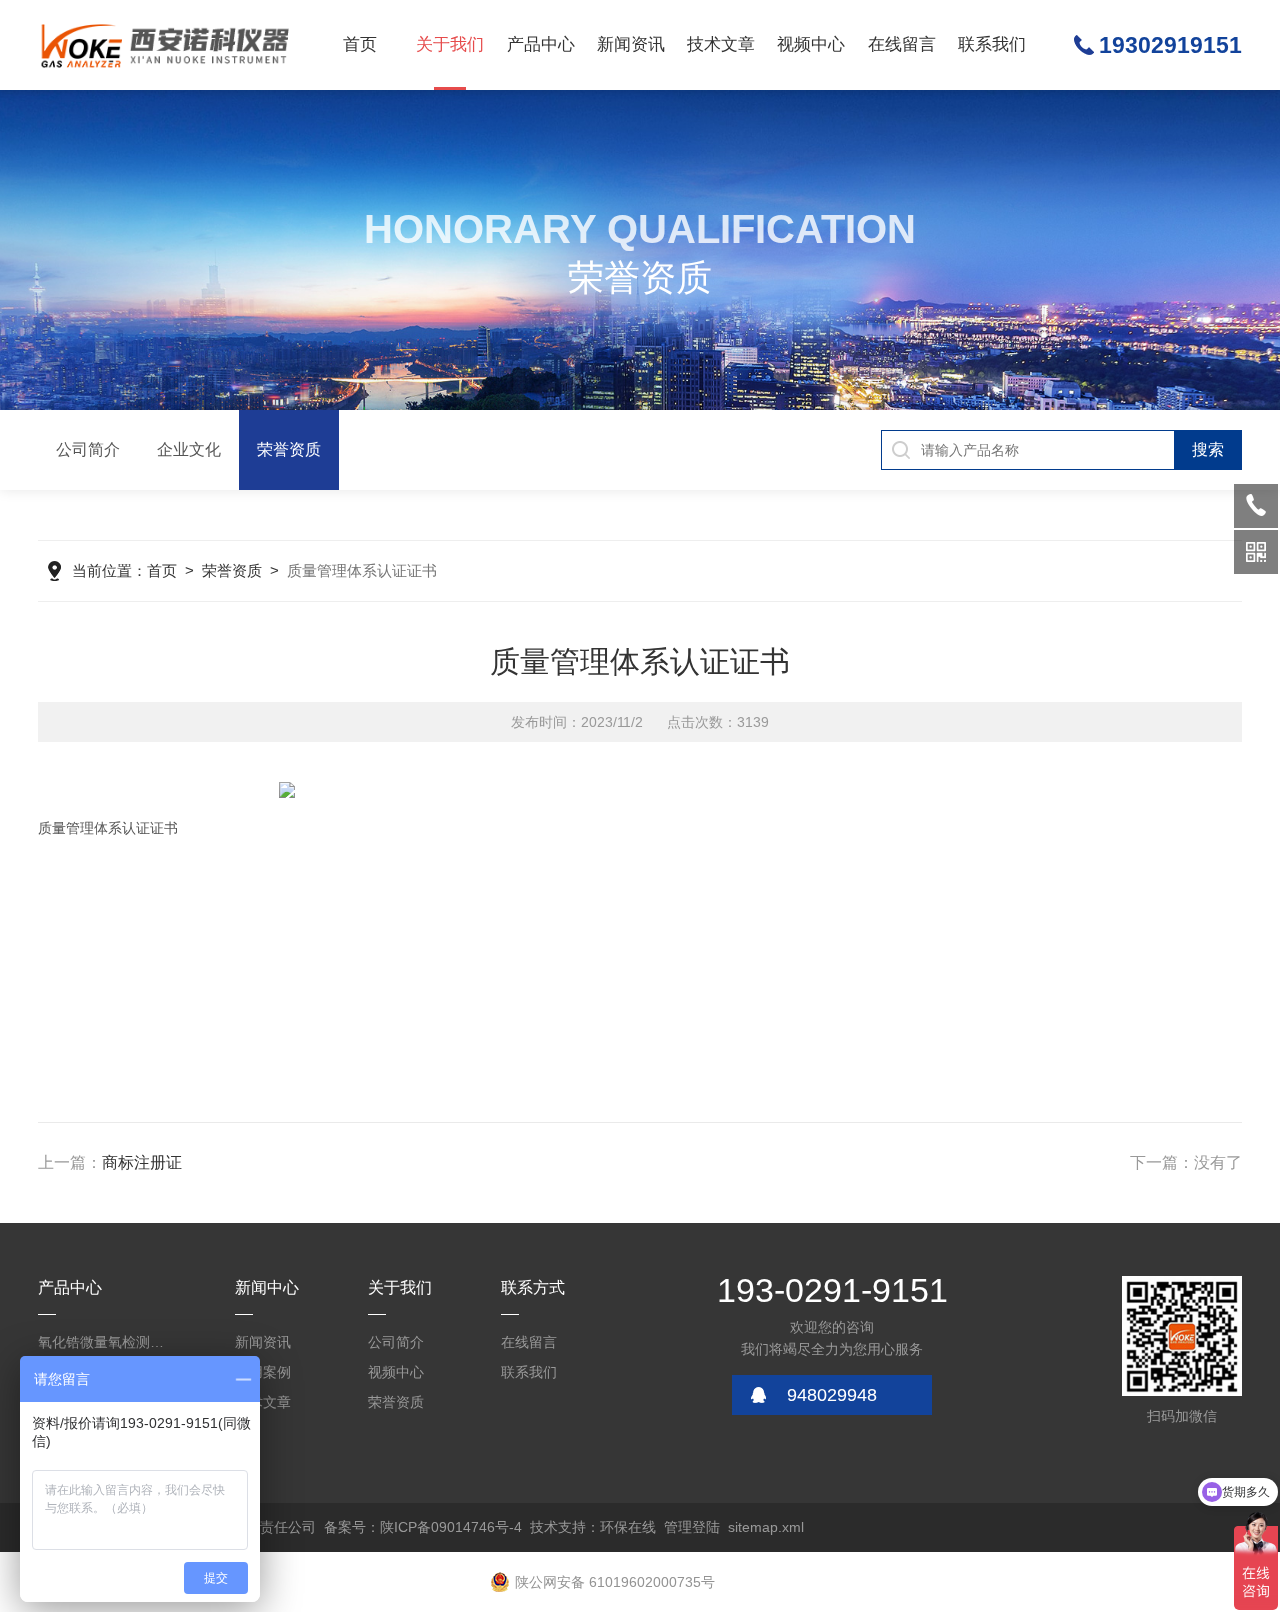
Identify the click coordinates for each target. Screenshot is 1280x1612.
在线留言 (902, 44)
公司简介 (88, 449)
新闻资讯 (631, 44)
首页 (360, 44)
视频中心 (811, 44)
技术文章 (721, 44)
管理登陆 (692, 1527)
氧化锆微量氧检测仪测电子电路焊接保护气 (107, 1342)
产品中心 (541, 44)
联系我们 (992, 44)
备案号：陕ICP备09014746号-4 (423, 1527)
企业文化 (189, 449)
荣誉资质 (289, 449)
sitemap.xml (766, 1527)
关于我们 (450, 44)
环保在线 (628, 1527)
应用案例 (263, 1372)
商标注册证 (142, 1162)
